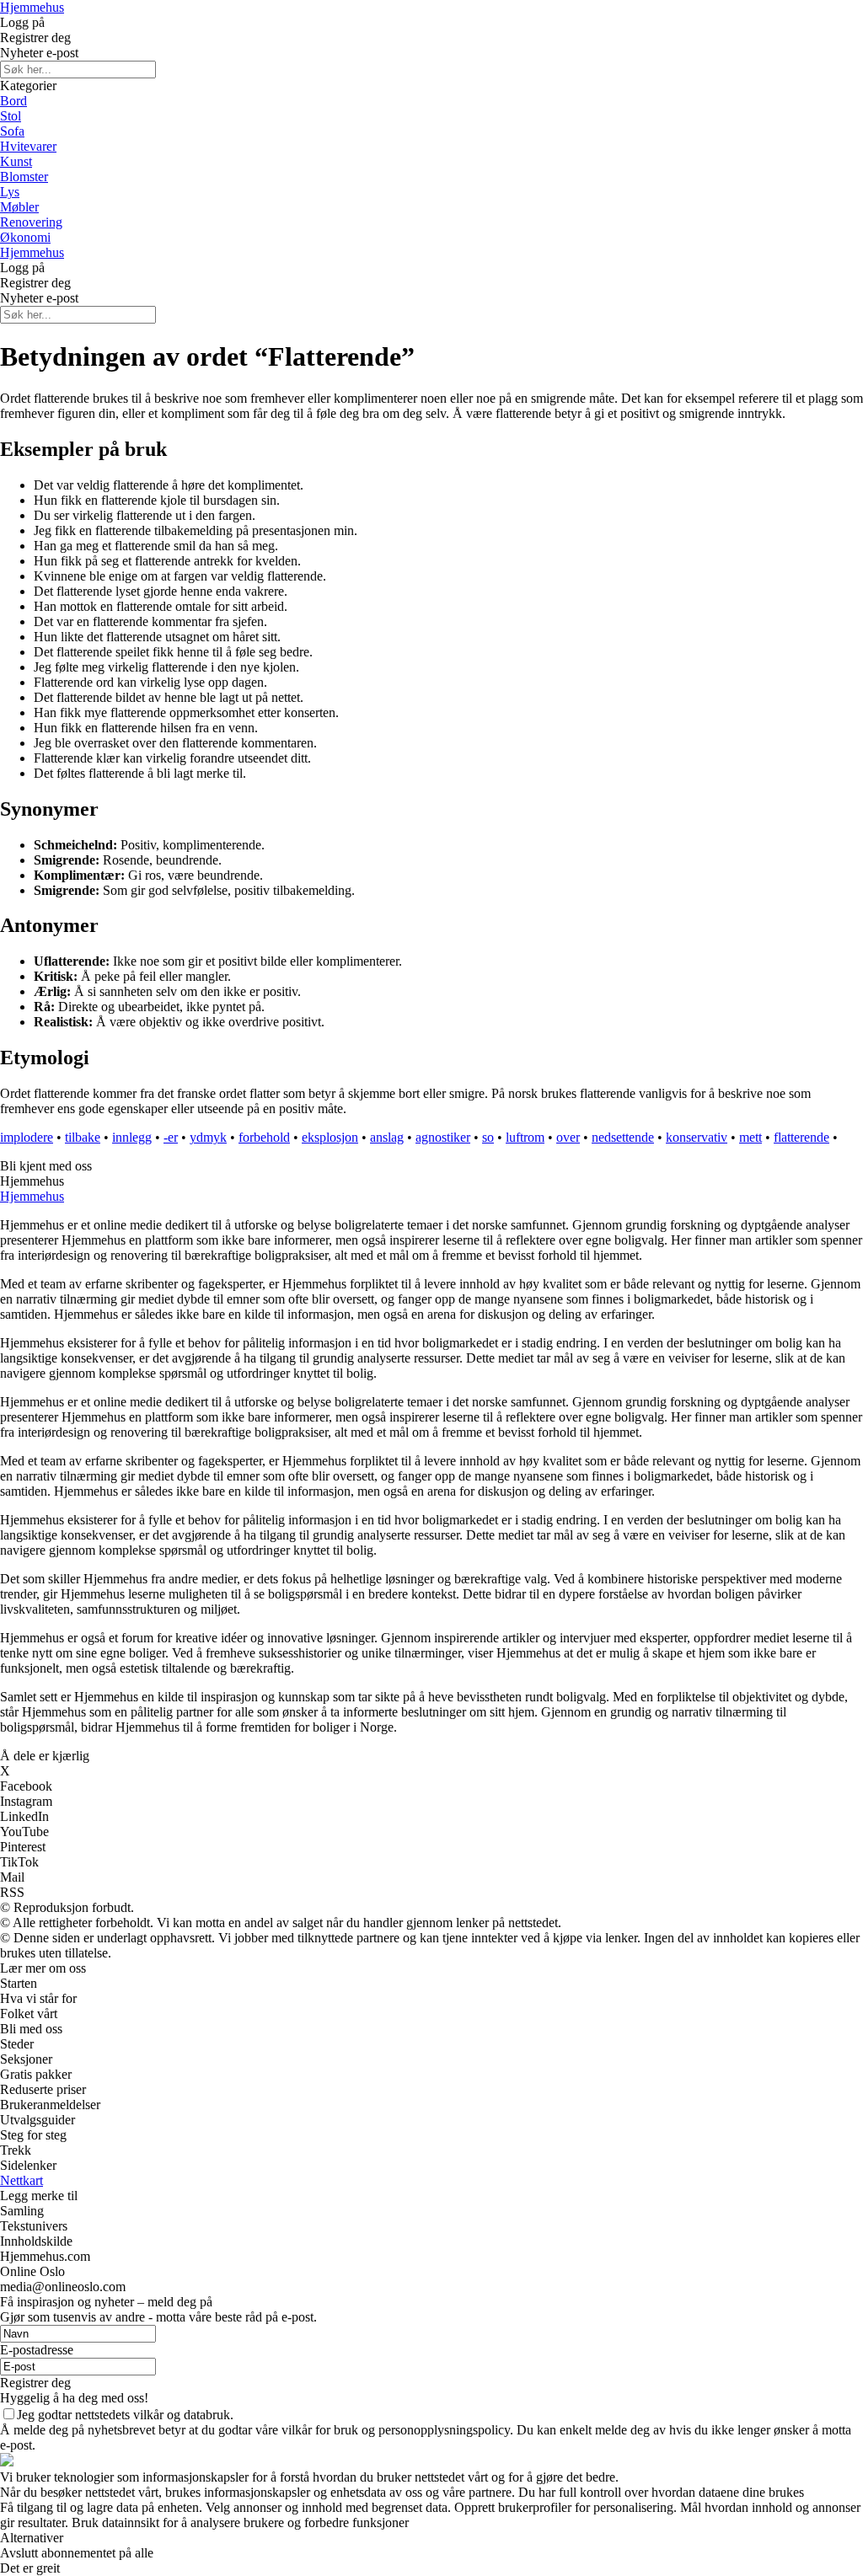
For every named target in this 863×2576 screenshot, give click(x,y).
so (488, 1137)
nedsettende (623, 1137)
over (568, 1137)
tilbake (83, 1137)
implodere (27, 1137)
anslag (387, 1137)
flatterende (801, 1137)
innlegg (132, 1137)
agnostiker (443, 1137)
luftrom (525, 1137)
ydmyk (208, 1137)
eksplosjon (330, 1137)
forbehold (264, 1137)
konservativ (697, 1137)
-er (171, 1137)
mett (750, 1137)
